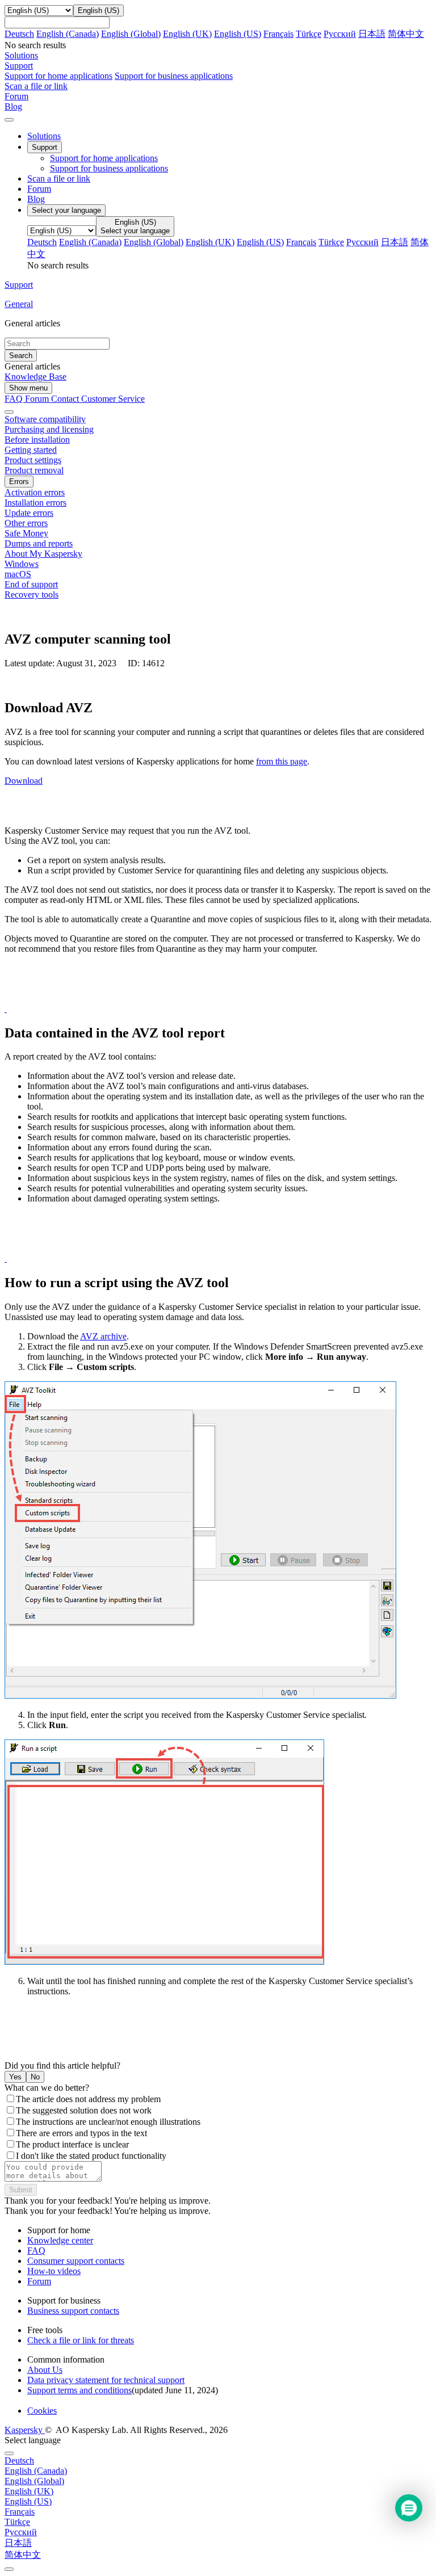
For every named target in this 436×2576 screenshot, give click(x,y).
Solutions (44, 136)
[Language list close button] (9, 2453)
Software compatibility (45, 419)
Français (278, 34)
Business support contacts (73, 2311)
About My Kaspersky (43, 554)
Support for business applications (174, 76)
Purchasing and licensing (49, 429)
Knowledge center (60, 2240)
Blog (36, 199)
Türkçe (309, 34)
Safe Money (26, 533)
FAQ (36, 2251)
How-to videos (54, 2271)
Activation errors (35, 492)
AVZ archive (103, 1336)
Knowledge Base (35, 377)
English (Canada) (68, 34)
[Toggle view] (9, 412)
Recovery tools (32, 594)
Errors (19, 482)
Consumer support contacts (76, 2261)
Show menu (28, 388)
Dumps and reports (39, 543)
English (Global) (131, 34)
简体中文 (406, 34)
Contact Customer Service (98, 399)
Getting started (31, 450)
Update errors (29, 513)
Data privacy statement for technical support (106, 2380)
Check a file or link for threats (81, 2340)
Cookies (42, 2411)
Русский (340, 34)
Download (24, 781)
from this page (282, 761)
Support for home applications (58, 76)
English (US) (238, 34)
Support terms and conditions (79, 2390)
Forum (39, 189)
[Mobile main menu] (9, 120)
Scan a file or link (59, 178)
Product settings (33, 460)
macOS (18, 574)
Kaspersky (25, 2430)
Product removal (34, 470)
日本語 (372, 34)
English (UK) (187, 34)
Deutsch (19, 34)
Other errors (26, 523)
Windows (22, 564)
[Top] (9, 2569)
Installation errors (35, 503)
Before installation (37, 440)
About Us (45, 2370)
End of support (31, 584)
